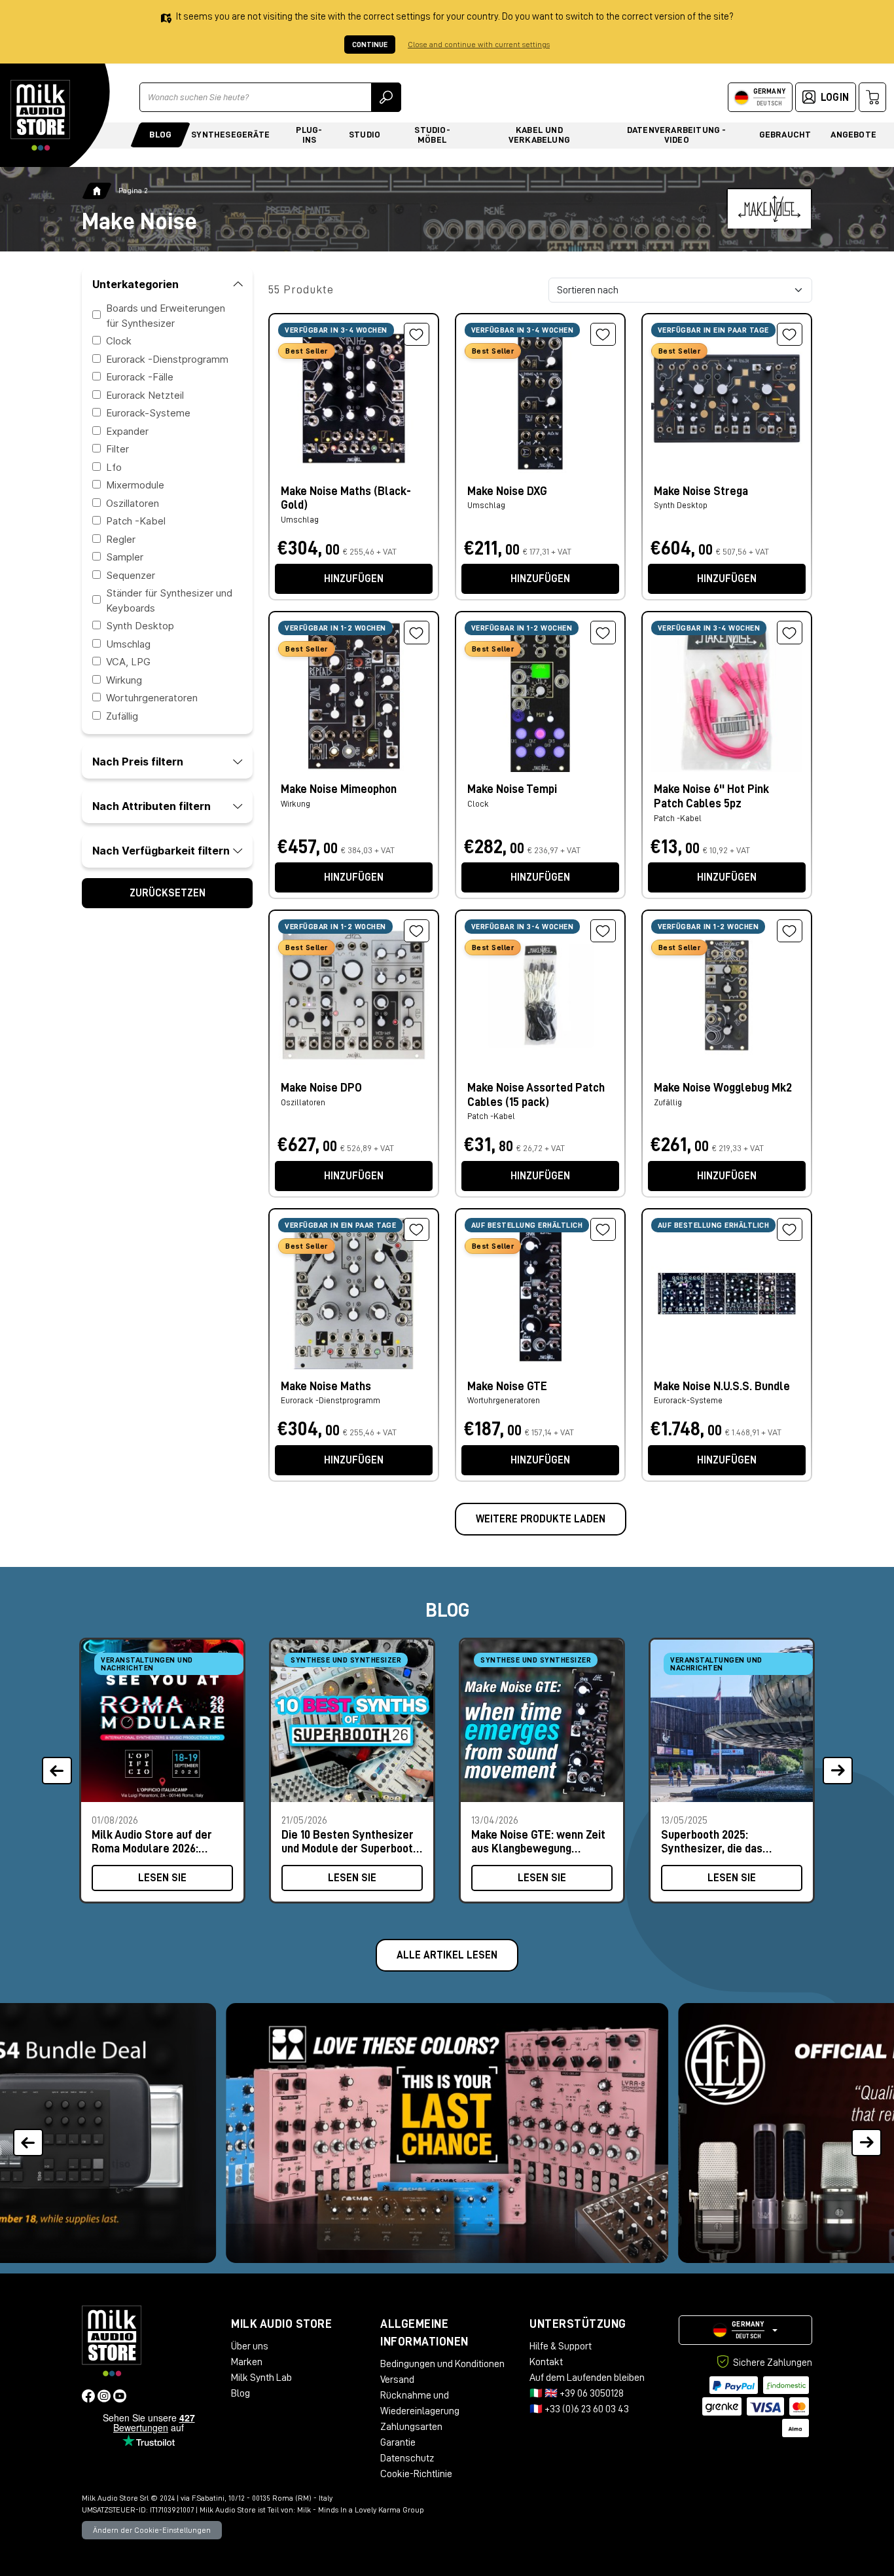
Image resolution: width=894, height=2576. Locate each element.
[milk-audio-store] (41, 115)
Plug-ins (309, 135)
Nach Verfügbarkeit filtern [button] (161, 851)
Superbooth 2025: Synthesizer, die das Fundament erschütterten (726, 1842)
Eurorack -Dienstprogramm (167, 359)
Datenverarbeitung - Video (677, 135)
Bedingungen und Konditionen (442, 2364)
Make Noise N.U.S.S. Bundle (722, 1386)
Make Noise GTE (507, 1386)
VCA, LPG (128, 662)
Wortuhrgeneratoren (152, 698)
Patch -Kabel (136, 521)
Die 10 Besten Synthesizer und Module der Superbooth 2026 (350, 1842)
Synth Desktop (140, 626)
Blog (160, 134)
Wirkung (124, 679)
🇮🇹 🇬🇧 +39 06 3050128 (577, 2393)
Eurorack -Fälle (140, 377)
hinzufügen (354, 579)
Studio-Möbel (432, 135)
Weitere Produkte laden (541, 1519)
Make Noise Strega (701, 491)
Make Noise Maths (326, 1386)
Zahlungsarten (411, 2427)
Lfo (114, 467)
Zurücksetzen (168, 893)
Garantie (398, 2442)
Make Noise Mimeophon (339, 789)
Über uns (250, 2346)
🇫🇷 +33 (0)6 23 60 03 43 (579, 2409)
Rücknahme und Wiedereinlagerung (420, 2403)
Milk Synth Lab (261, 2378)
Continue (370, 45)
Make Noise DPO (321, 1088)
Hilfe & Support (561, 2346)
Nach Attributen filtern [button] (152, 806)
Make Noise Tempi (512, 789)
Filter (117, 449)
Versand (397, 2380)
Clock (119, 341)
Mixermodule (135, 485)
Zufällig (122, 715)
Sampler (125, 557)
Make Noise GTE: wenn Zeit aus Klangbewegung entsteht (538, 1842)
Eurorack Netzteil (145, 395)
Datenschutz (407, 2458)
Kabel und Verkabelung (539, 135)
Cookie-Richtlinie (416, 2474)
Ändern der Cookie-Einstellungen (152, 2530)
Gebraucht (785, 134)
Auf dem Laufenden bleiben (587, 2378)
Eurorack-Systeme (148, 413)
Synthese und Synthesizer (346, 1660)
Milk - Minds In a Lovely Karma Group (361, 2510)
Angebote (853, 134)
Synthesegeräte (230, 134)
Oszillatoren (133, 503)
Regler (121, 539)
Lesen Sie (162, 1878)
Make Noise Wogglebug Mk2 (723, 1088)
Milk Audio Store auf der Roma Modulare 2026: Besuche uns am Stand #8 (156, 1842)
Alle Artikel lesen (447, 1955)
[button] (866, 2133)
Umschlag (128, 643)
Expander (127, 431)
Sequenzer (131, 575)
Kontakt (546, 2362)
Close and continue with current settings (479, 45)
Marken (247, 2362)
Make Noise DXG (507, 491)
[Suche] (386, 97)
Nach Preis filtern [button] (138, 762)
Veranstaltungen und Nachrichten (147, 1664)
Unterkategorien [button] (135, 284)
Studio (365, 134)
